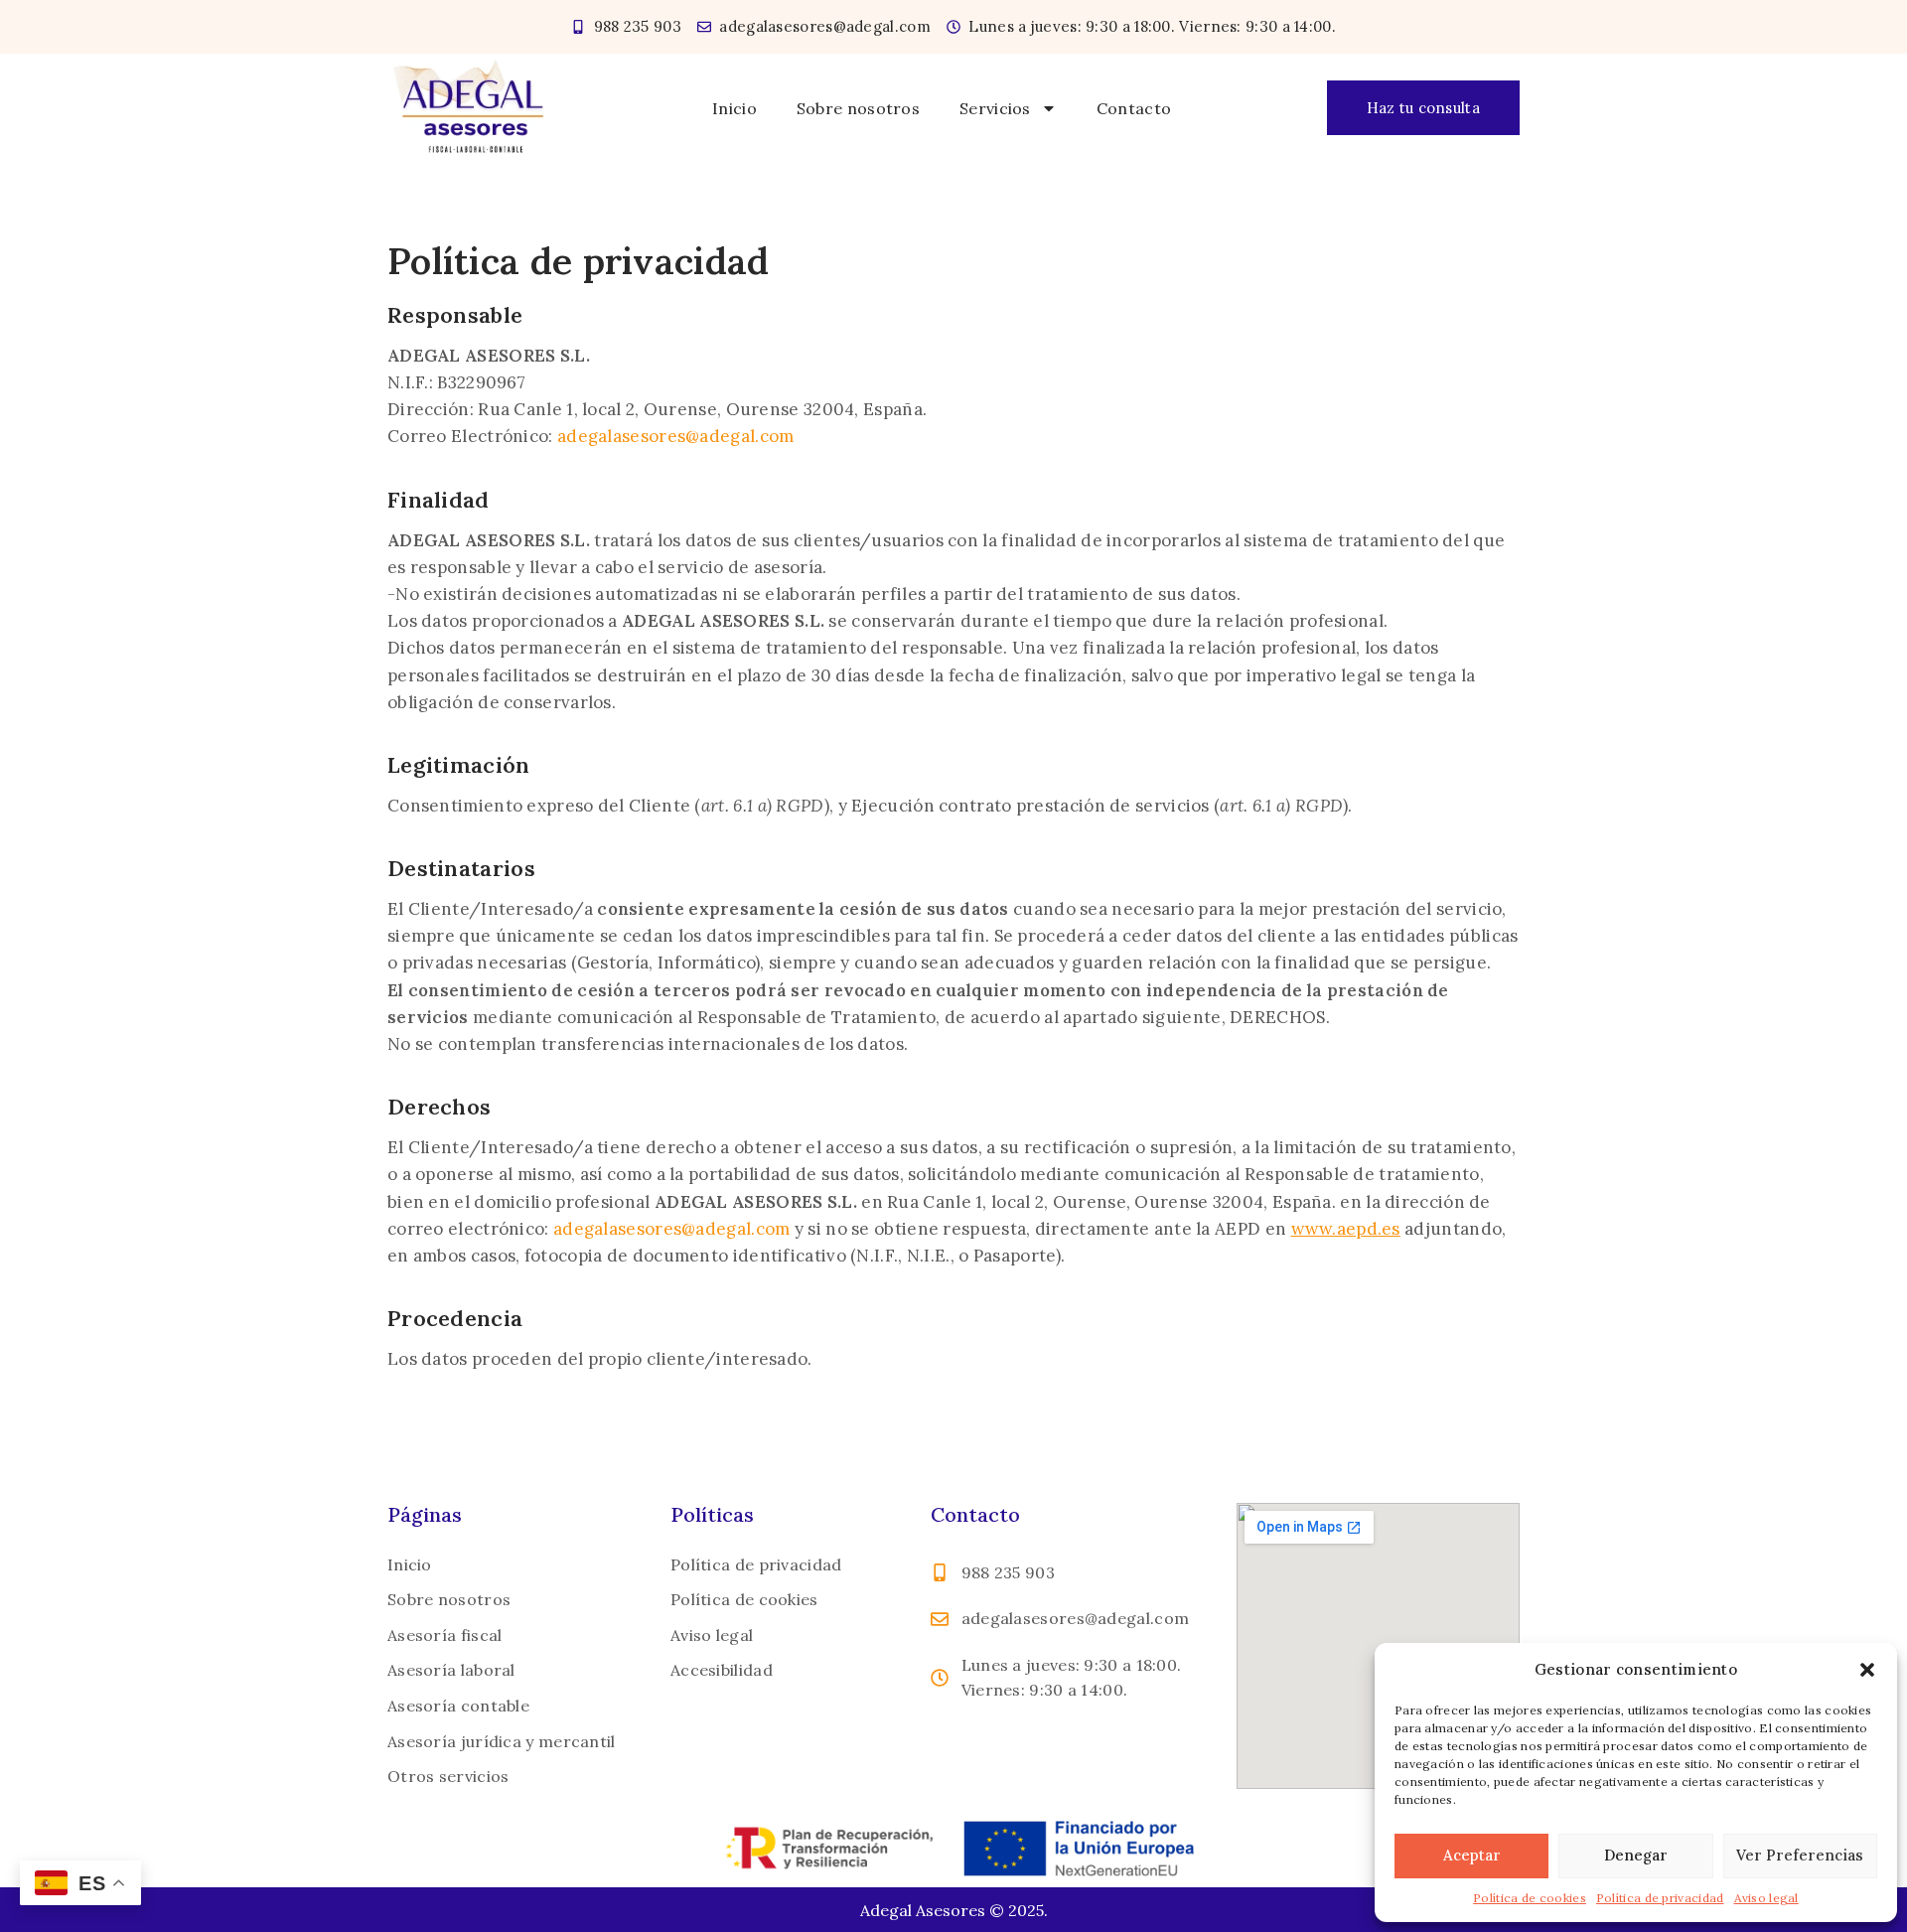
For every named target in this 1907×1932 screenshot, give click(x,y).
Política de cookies (1530, 1898)
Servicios (995, 108)
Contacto (1134, 108)
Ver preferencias (1800, 1855)
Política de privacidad (1660, 1898)
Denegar (1636, 1855)
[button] (1867, 1670)
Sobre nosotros (858, 108)
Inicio (734, 108)
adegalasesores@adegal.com (676, 436)
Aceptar (1472, 1855)
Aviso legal (1766, 1898)
